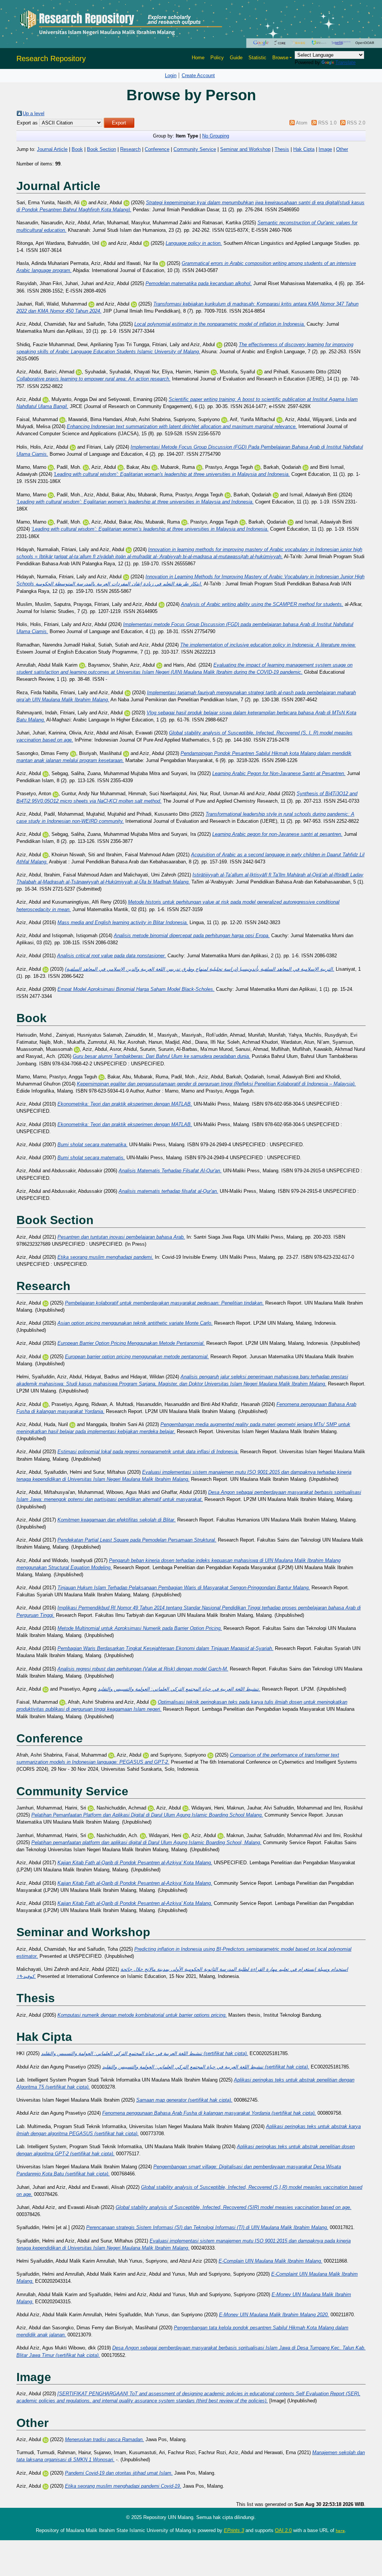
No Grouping (216, 136)
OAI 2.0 (283, 2530)
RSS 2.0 (356, 123)
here (340, 2531)
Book (77, 149)
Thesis (282, 149)
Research (130, 149)
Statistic (257, 58)
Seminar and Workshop (245, 149)
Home (198, 58)
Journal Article (52, 149)
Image (325, 149)
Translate (345, 62)
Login (171, 75)
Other (342, 149)
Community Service (195, 149)
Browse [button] (280, 58)
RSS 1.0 (327, 123)
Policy (217, 58)
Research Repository (51, 59)
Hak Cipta (304, 149)
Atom (302, 123)
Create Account (198, 75)
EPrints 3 (234, 2530)
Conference (157, 149)
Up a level (34, 113)
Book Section (101, 149)
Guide (236, 58)
